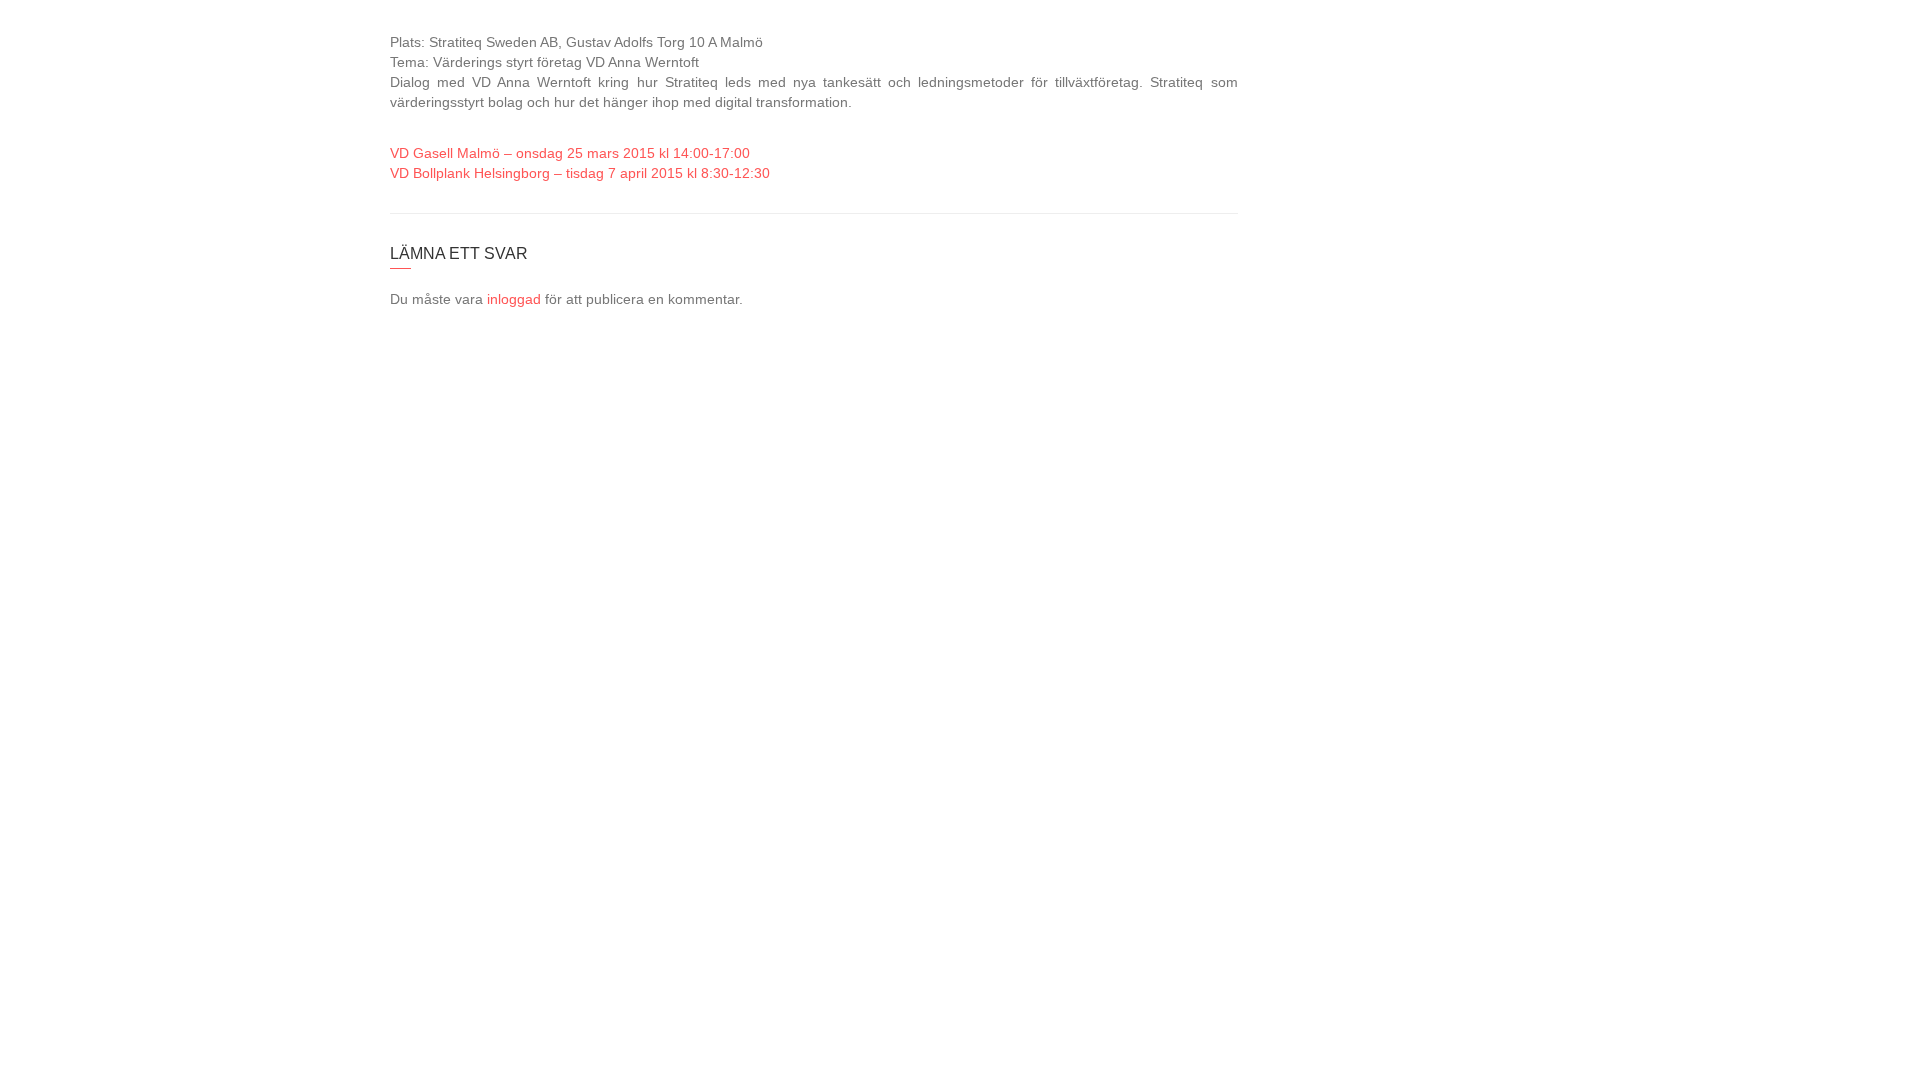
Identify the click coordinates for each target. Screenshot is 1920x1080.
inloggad (514, 299)
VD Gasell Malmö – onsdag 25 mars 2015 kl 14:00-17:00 (570, 153)
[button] (1869, 41)
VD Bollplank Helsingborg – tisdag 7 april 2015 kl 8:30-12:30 (580, 173)
